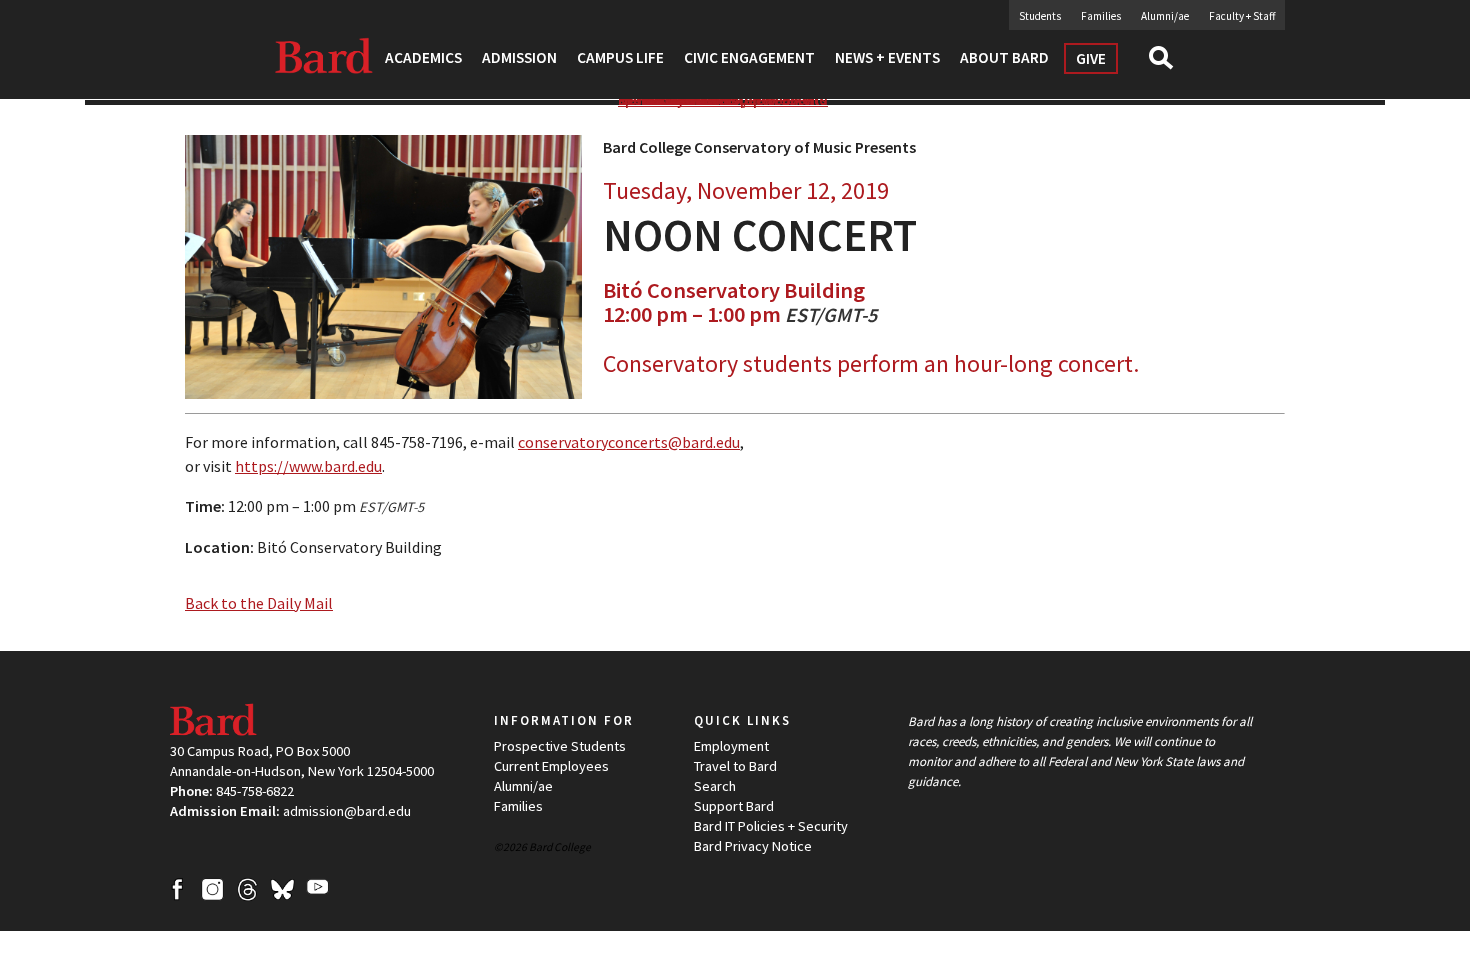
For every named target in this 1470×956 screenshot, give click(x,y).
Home (637, 99)
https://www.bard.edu (308, 466)
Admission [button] (519, 57)
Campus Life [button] (620, 57)
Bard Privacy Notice (753, 846)
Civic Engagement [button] (749, 57)
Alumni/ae (1165, 16)
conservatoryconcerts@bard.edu (629, 442)
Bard (325, 55)
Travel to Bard (735, 766)
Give (1091, 58)
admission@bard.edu (347, 811)
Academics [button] (423, 57)
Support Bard (734, 806)
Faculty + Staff (1242, 16)
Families (1101, 16)
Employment (731, 746)
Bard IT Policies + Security (771, 826)
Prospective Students (560, 746)
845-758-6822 (255, 791)
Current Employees (551, 766)
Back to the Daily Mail (259, 603)
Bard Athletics (689, 99)
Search (1169, 64)
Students (1040, 16)
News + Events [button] (887, 57)
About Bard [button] (1004, 57)
